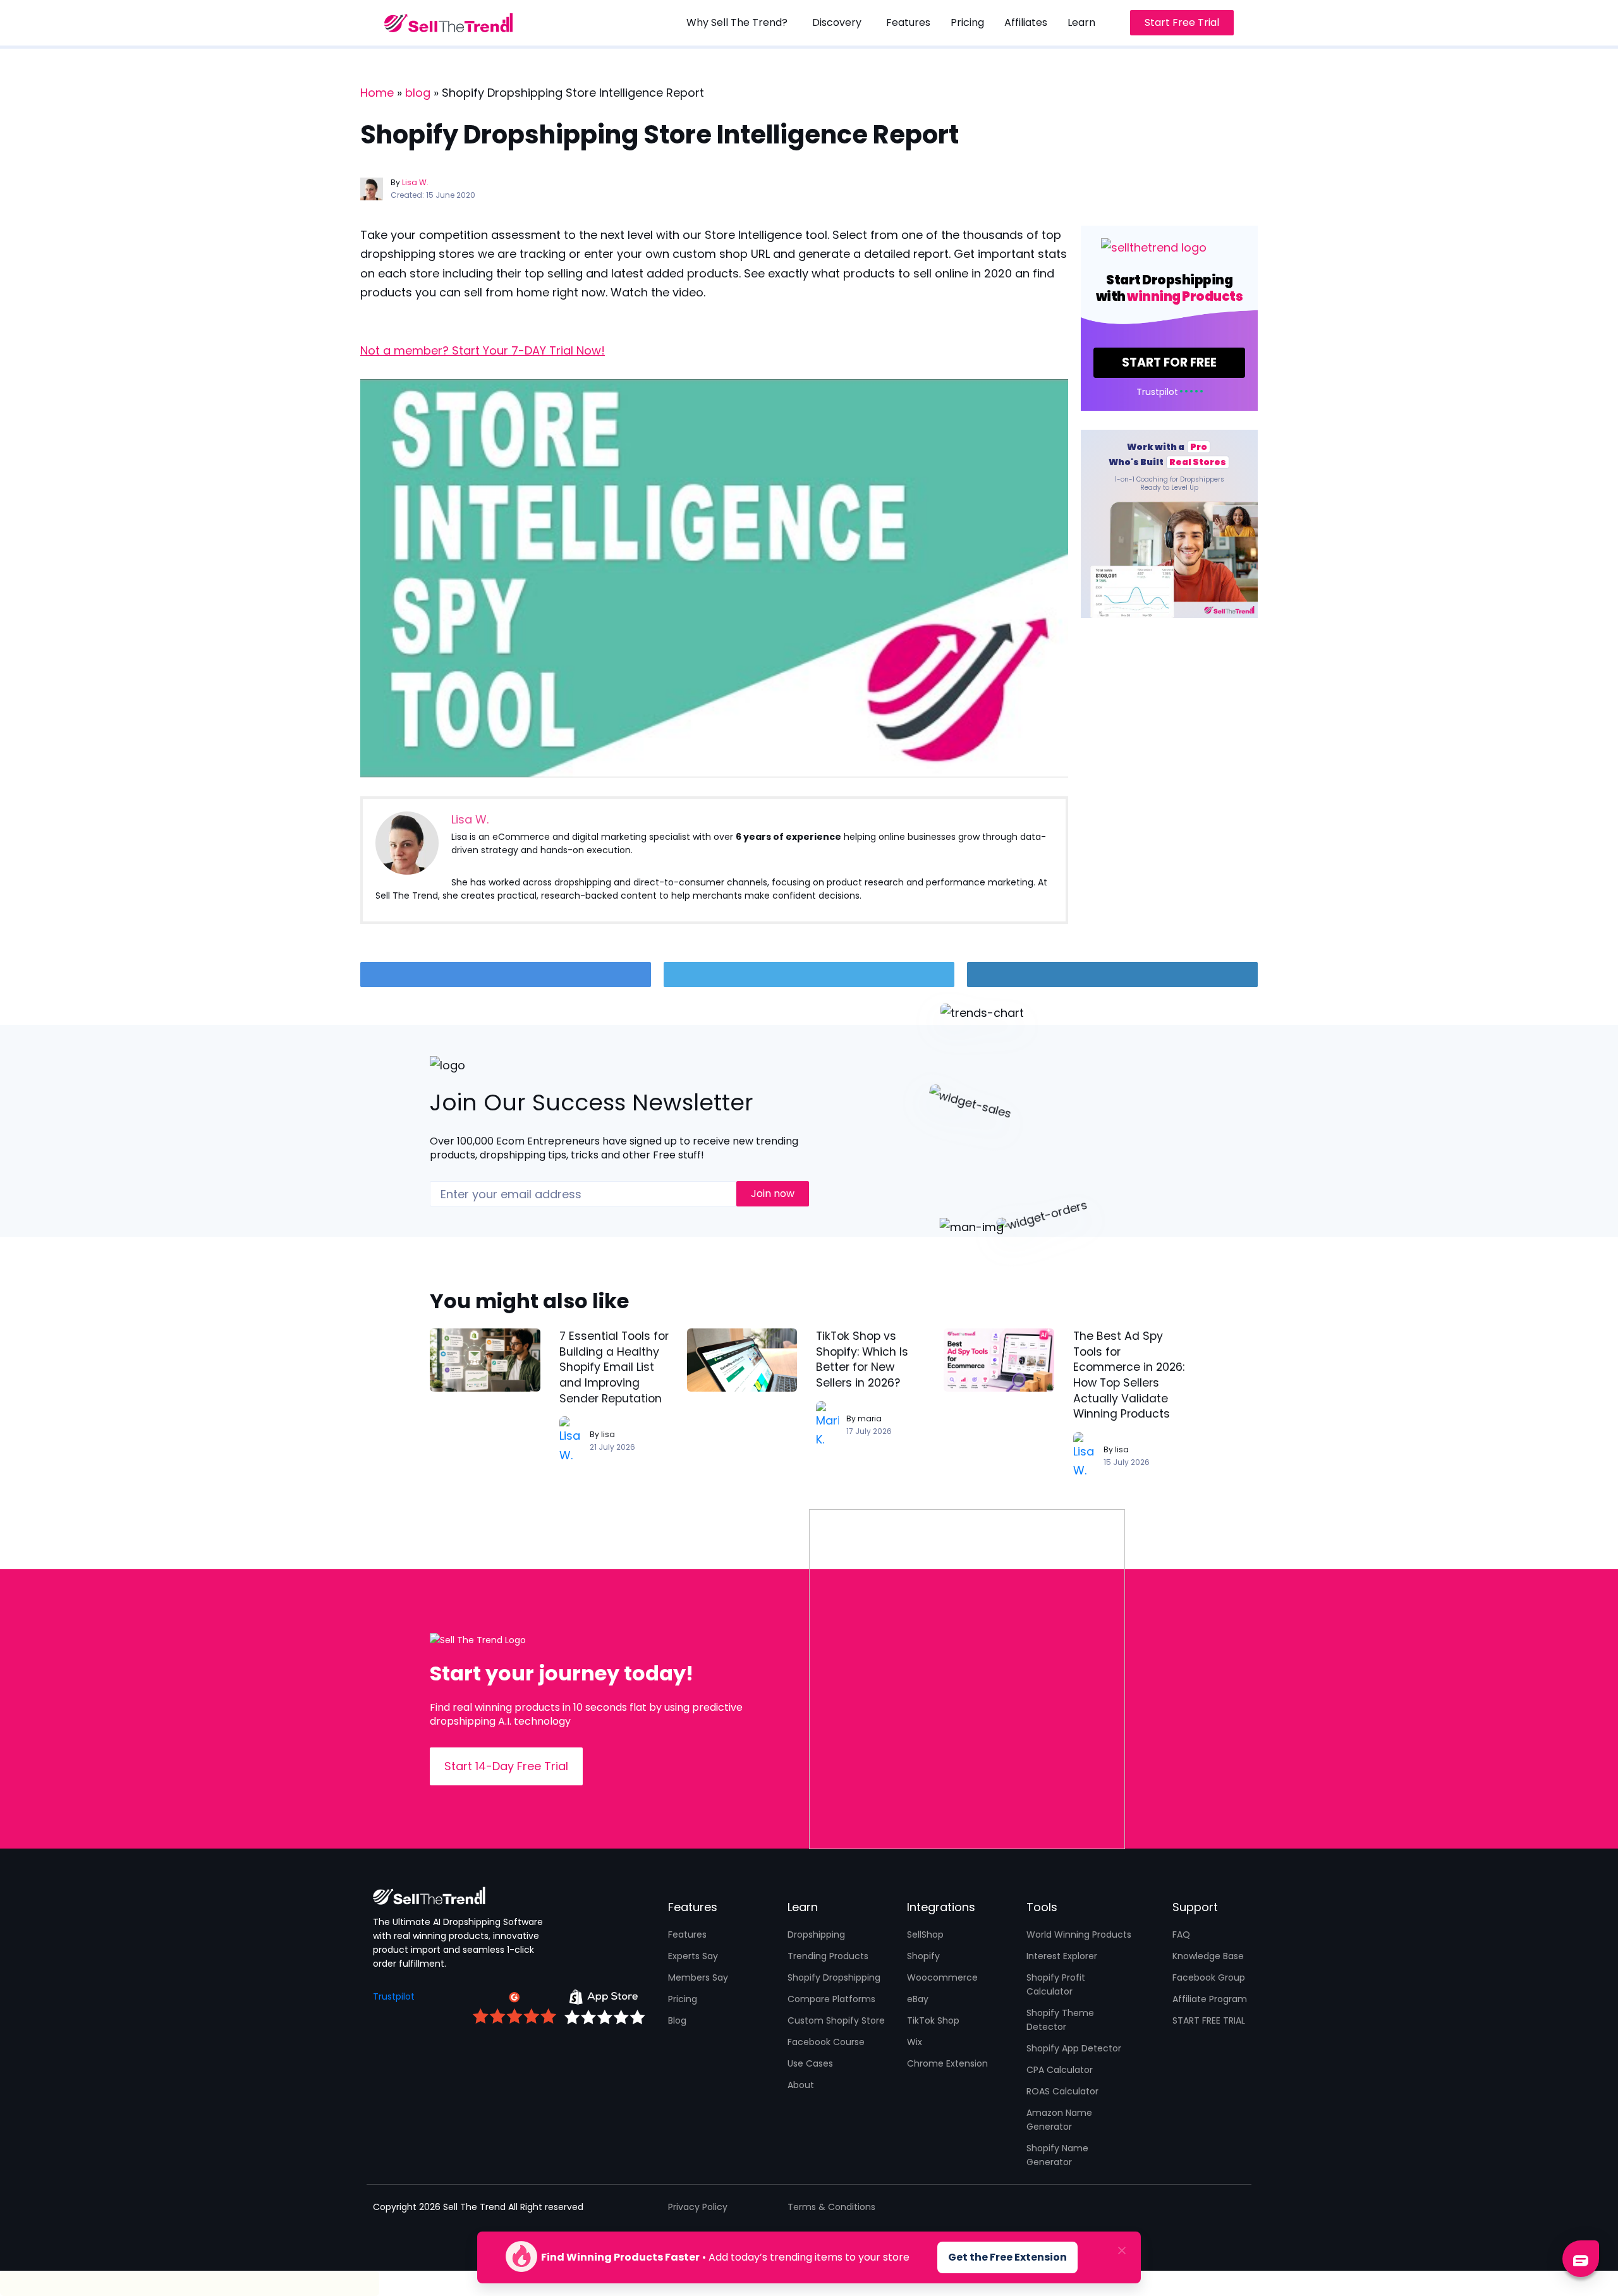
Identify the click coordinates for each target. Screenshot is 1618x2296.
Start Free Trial (1182, 22)
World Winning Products (1079, 1935)
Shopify (923, 1956)
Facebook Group (1209, 1977)
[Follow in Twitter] (809, 975)
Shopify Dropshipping (834, 1977)
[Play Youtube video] (714, 578)
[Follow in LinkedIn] (1112, 975)
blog (418, 93)
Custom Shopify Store (836, 2020)
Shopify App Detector (1074, 2048)
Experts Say (693, 1956)
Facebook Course (826, 2042)
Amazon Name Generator (1059, 2120)
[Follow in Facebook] (506, 975)
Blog (677, 2020)
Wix (915, 2042)
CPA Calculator (1060, 2070)
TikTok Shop (933, 2020)
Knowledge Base (1208, 1956)
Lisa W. (415, 182)
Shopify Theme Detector (1060, 2020)
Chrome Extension (947, 2063)
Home (377, 93)
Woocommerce (942, 1977)
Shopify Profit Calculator (1056, 1984)
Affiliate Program (1210, 1999)
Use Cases (810, 2063)
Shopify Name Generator (1057, 2155)
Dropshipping (816, 1935)
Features (687, 1935)
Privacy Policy (698, 2207)
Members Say (698, 1977)
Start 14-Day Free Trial (506, 1766)
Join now (773, 1194)
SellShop (925, 1935)
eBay (918, 1999)
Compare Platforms (831, 1999)
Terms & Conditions (831, 2207)
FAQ (1181, 1935)
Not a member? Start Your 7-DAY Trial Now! (483, 350)
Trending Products (828, 1956)
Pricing (683, 1999)
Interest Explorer (1062, 1956)
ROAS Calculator (1062, 2091)
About (801, 2085)
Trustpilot (394, 1996)
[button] (739, 23)
